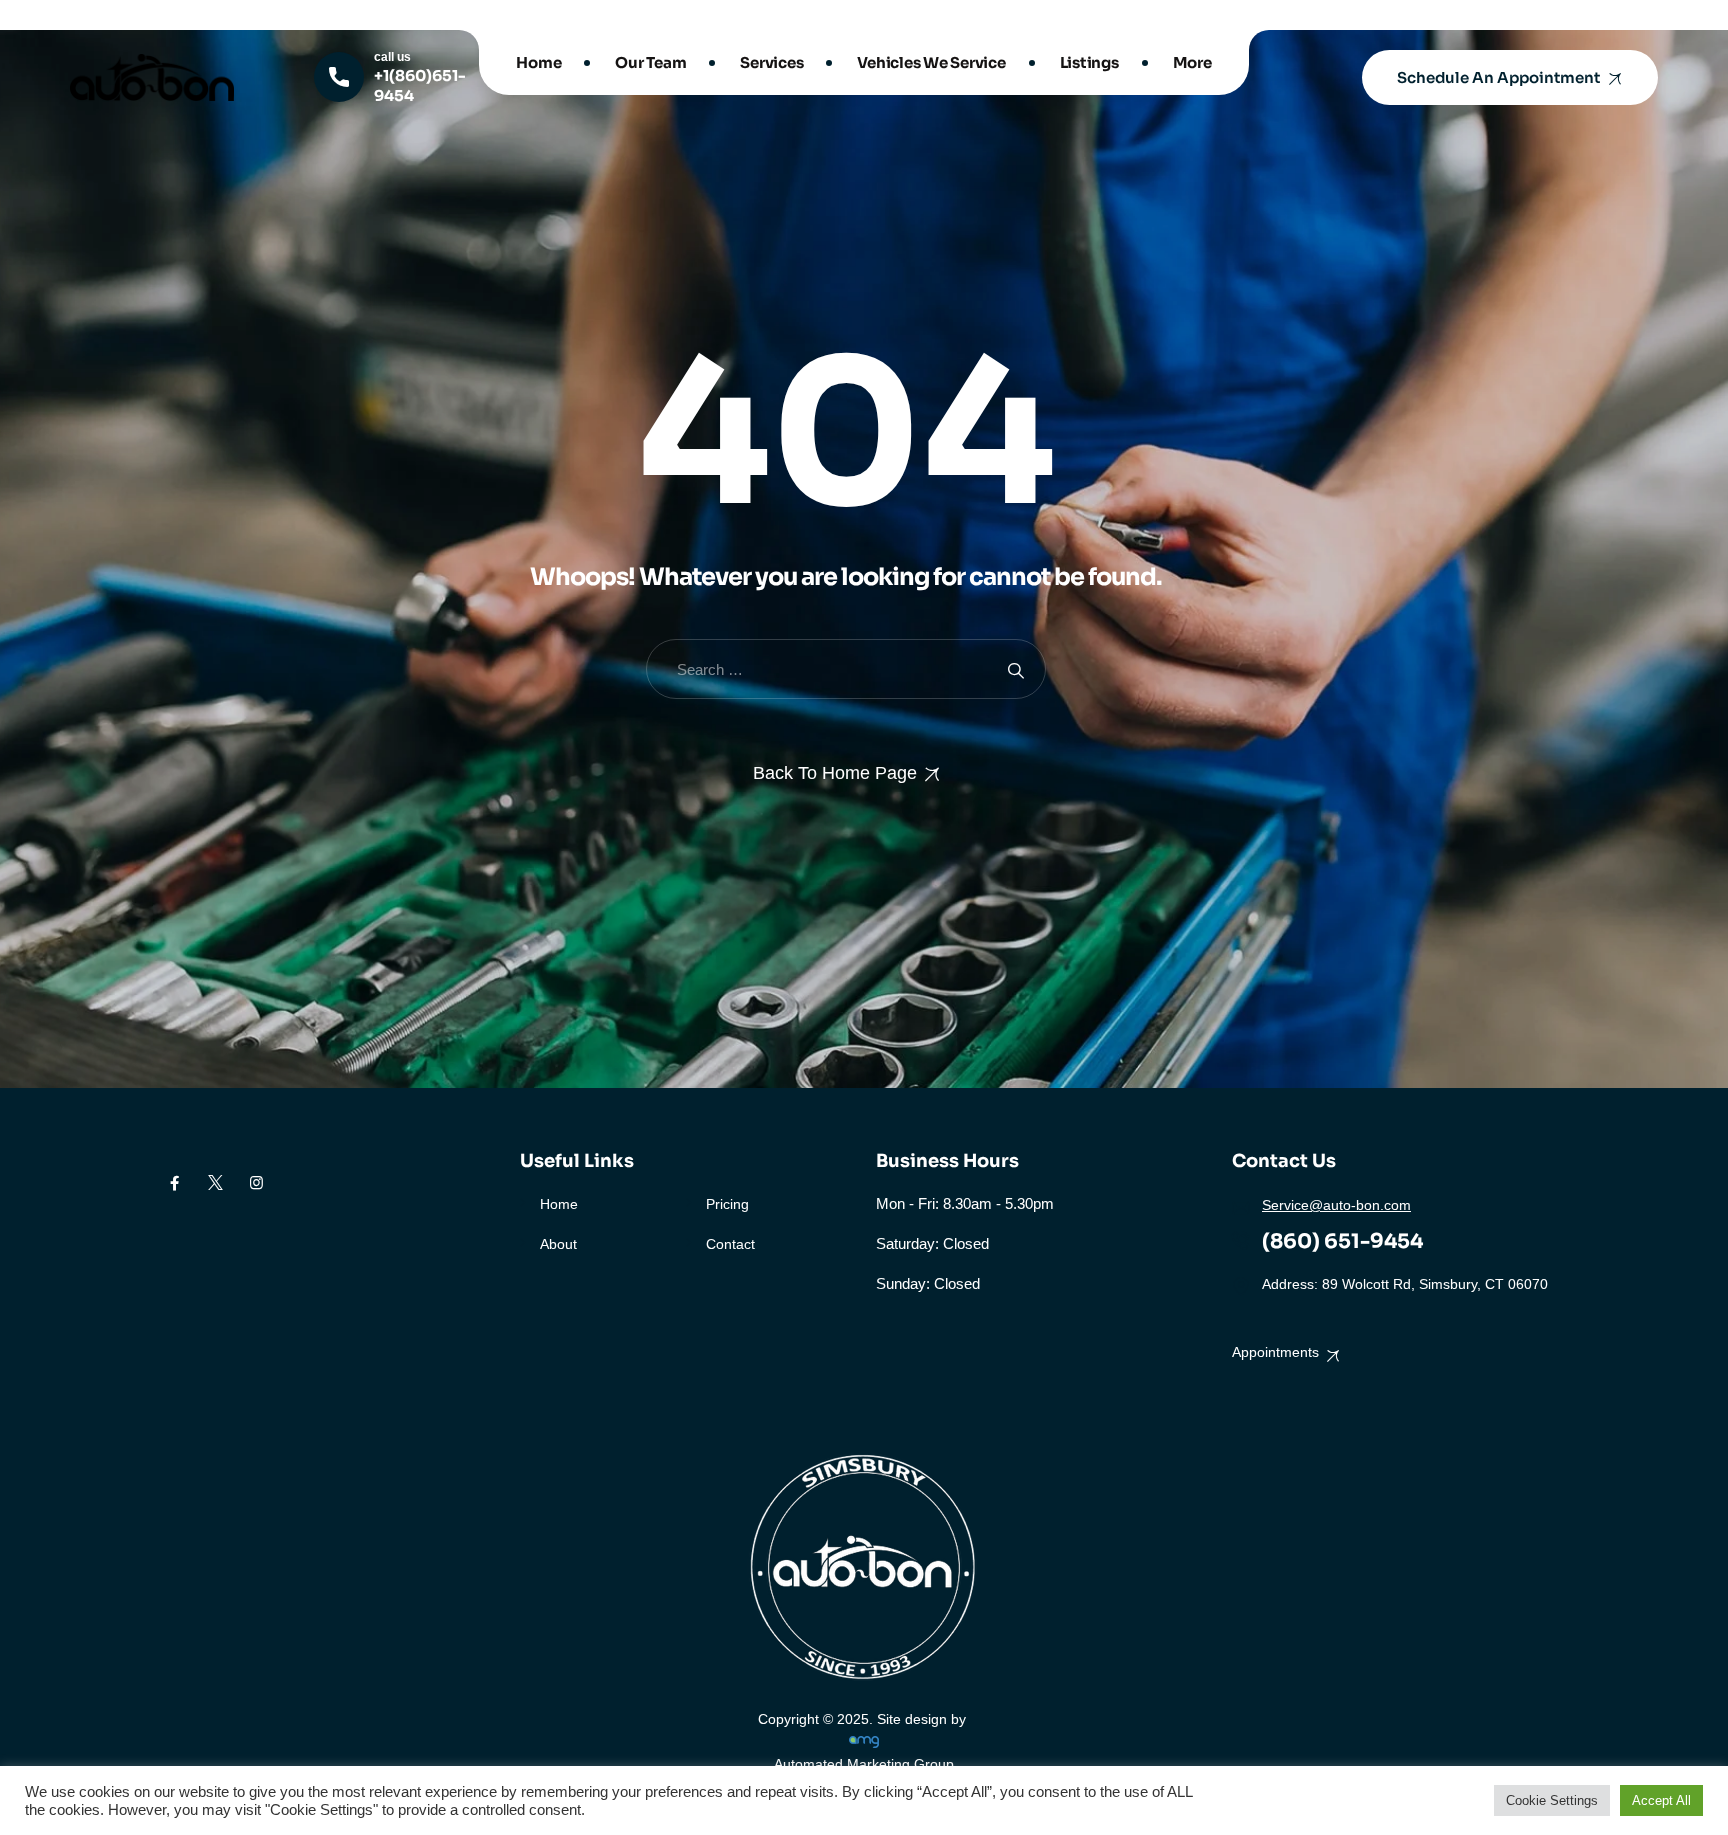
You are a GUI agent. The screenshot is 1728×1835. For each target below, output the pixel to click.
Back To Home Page (835, 773)
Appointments (1275, 1352)
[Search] (1015, 669)
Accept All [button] (1661, 1800)
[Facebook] (174, 1183)
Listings (1089, 62)
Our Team (650, 62)
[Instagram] (256, 1183)
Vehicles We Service (931, 62)
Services (771, 62)
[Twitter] (215, 1183)
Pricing (727, 1204)
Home (538, 62)
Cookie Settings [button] (1552, 1800)
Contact (730, 1244)
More (1192, 62)
